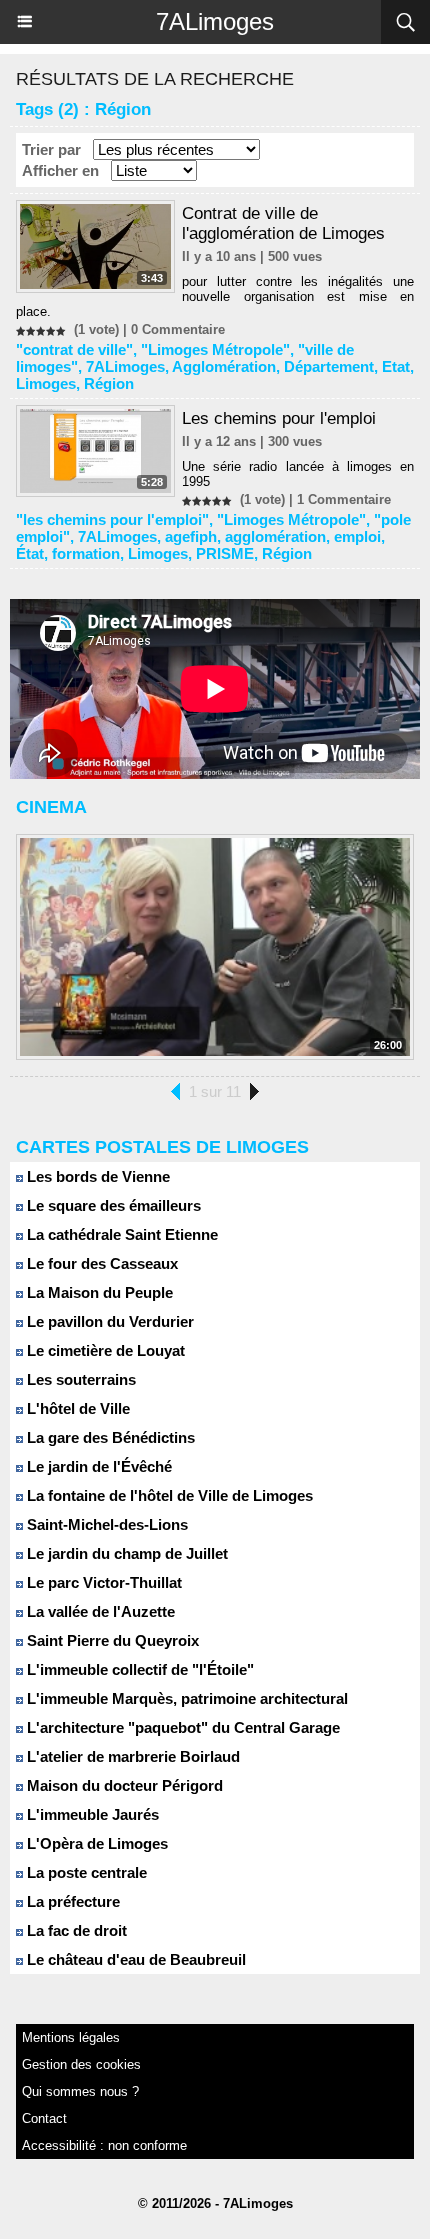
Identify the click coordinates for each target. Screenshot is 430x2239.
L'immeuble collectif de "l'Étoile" (138, 1669)
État (30, 553)
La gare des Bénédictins (109, 1437)
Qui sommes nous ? (80, 2091)
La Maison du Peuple (98, 1292)
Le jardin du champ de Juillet (125, 1553)
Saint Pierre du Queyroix (111, 1640)
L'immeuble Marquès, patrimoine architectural (185, 1698)
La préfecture (71, 1901)
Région (109, 383)
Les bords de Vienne (96, 1176)
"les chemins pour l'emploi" (112, 519)
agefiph (191, 536)
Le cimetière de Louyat (104, 1350)
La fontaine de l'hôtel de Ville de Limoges (168, 1495)
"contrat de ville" (74, 349)
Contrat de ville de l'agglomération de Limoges (283, 223)
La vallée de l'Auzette (99, 1611)
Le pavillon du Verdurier (108, 1321)
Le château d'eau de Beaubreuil (134, 1959)
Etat (396, 366)
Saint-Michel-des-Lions (105, 1524)
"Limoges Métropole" (215, 349)
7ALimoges (215, 21)
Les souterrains (79, 1379)
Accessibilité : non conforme (104, 2145)
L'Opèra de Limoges (95, 1843)
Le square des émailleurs (112, 1205)
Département (329, 366)
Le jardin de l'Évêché (97, 1466)
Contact (44, 2118)
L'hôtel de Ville (76, 1408)
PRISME (225, 553)
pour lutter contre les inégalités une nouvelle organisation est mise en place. (215, 296)
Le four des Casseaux (100, 1263)
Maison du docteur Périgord (123, 1785)
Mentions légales (71, 2037)
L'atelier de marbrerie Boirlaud (131, 1756)
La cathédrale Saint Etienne (120, 1234)
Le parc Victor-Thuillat (102, 1582)
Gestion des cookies (81, 2064)
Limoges (46, 383)
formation (86, 553)
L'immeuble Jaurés (91, 1814)
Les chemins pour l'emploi (279, 418)
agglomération (275, 536)
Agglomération (224, 366)
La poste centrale (85, 1872)
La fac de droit (75, 1930)
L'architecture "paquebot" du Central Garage (181, 1727)
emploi (357, 536)
